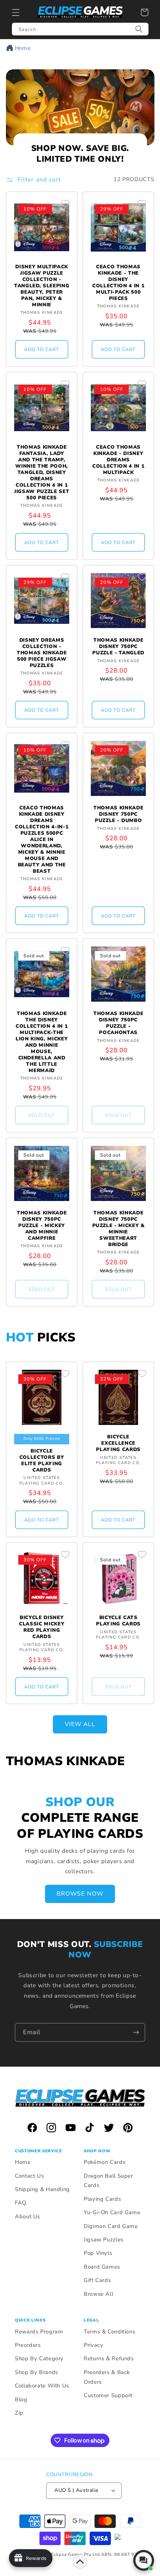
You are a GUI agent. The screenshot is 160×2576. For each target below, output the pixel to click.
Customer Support (108, 2395)
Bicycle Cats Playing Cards (118, 1621)
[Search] (139, 29)
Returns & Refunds (109, 2358)
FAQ (21, 2203)
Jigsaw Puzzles (104, 2240)
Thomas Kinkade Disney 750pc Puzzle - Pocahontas (118, 1023)
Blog (21, 2399)
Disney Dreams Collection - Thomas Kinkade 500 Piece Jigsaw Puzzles (42, 653)
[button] (16, 12)
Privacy (93, 2345)
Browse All (98, 2294)
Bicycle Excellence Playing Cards (118, 1443)
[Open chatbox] (144, 2560)
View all (80, 1724)
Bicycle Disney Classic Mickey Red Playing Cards (42, 1627)
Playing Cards (102, 2199)
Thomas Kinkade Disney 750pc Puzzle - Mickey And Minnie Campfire (42, 1226)
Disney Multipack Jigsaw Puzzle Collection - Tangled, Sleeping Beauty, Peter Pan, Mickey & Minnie (42, 286)
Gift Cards (97, 2280)
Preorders (28, 2345)
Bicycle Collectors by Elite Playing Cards (42, 1461)
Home (23, 48)
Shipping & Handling (42, 2189)
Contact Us (29, 2176)
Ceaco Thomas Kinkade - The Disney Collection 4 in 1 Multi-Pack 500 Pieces (118, 283)
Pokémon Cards (105, 2162)
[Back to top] (80, 2561)
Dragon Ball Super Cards (108, 2181)
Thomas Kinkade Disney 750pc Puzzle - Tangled (118, 647)
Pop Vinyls (98, 2253)
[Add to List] (65, 204)
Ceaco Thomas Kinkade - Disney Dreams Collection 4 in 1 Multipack (118, 460)
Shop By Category (39, 2358)
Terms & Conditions (109, 2332)
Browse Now (80, 1894)
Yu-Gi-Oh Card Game (112, 2212)
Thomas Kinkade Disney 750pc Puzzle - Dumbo (118, 814)
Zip (19, 2413)
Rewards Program (39, 2332)
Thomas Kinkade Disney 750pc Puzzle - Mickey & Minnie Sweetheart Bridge (119, 1229)
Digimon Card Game (111, 2226)
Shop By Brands (36, 2372)
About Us (28, 2216)
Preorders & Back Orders (107, 2377)
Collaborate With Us (42, 2386)
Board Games (102, 2267)
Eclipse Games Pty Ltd (75, 2554)
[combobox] (80, 29)
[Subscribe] (136, 2032)
